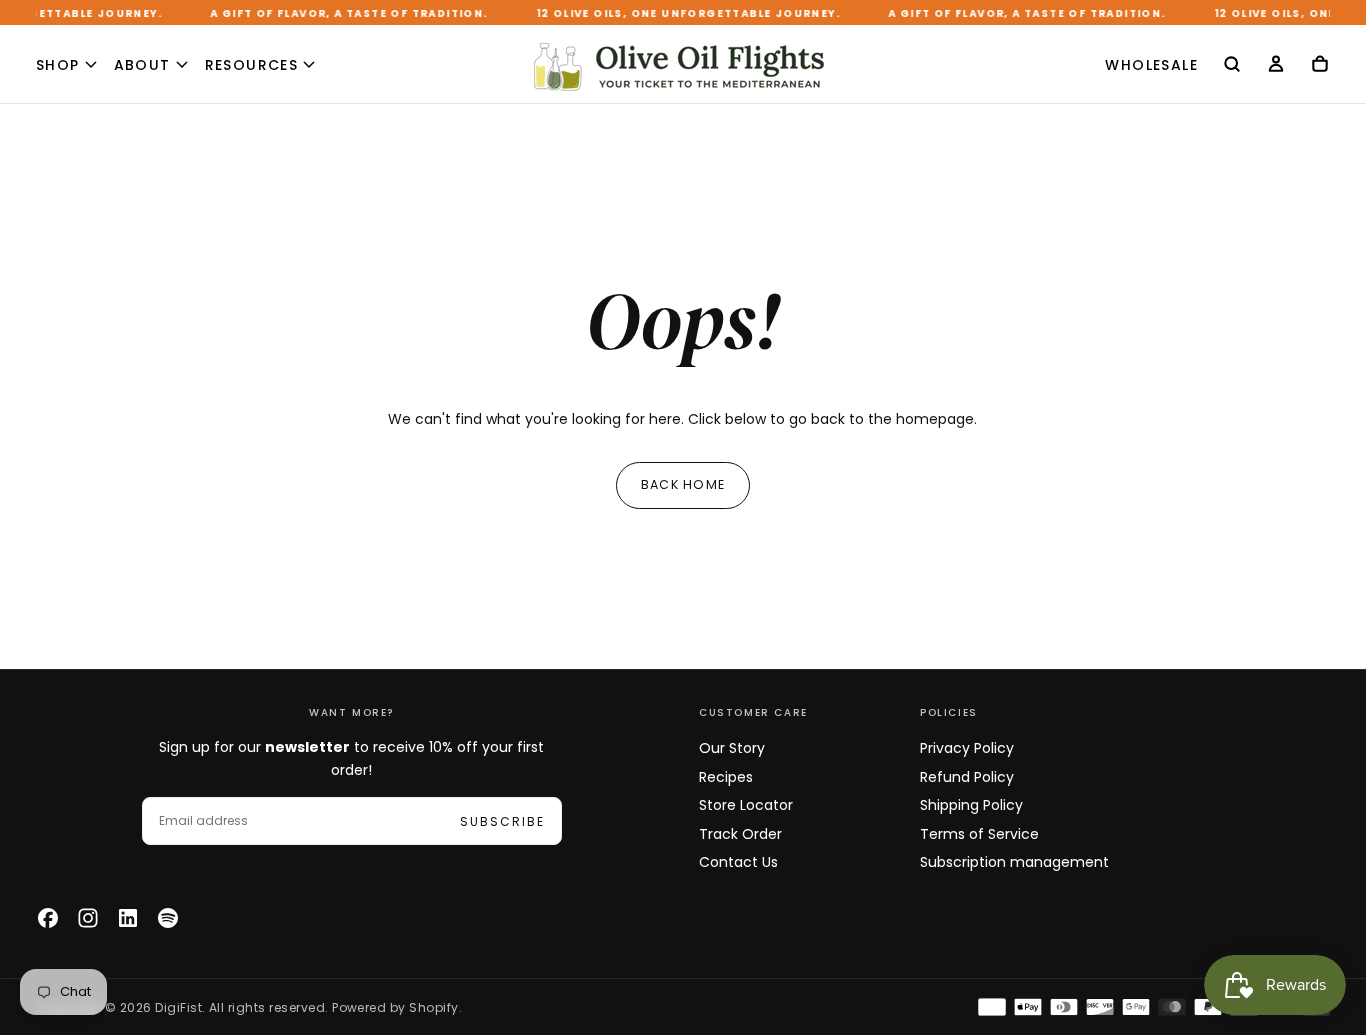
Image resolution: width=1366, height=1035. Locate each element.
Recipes (726, 777)
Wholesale (1151, 65)
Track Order (740, 834)
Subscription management (1014, 862)
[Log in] (1276, 66)
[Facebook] (48, 918)
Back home (683, 484)
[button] (1232, 66)
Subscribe (502, 821)
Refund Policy (967, 777)
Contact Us (738, 862)
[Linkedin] (128, 918)
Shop (58, 65)
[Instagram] (88, 918)
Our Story (732, 748)
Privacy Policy (967, 748)
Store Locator (746, 805)
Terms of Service (979, 834)
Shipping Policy (971, 805)
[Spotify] (168, 918)
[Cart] (1320, 66)
